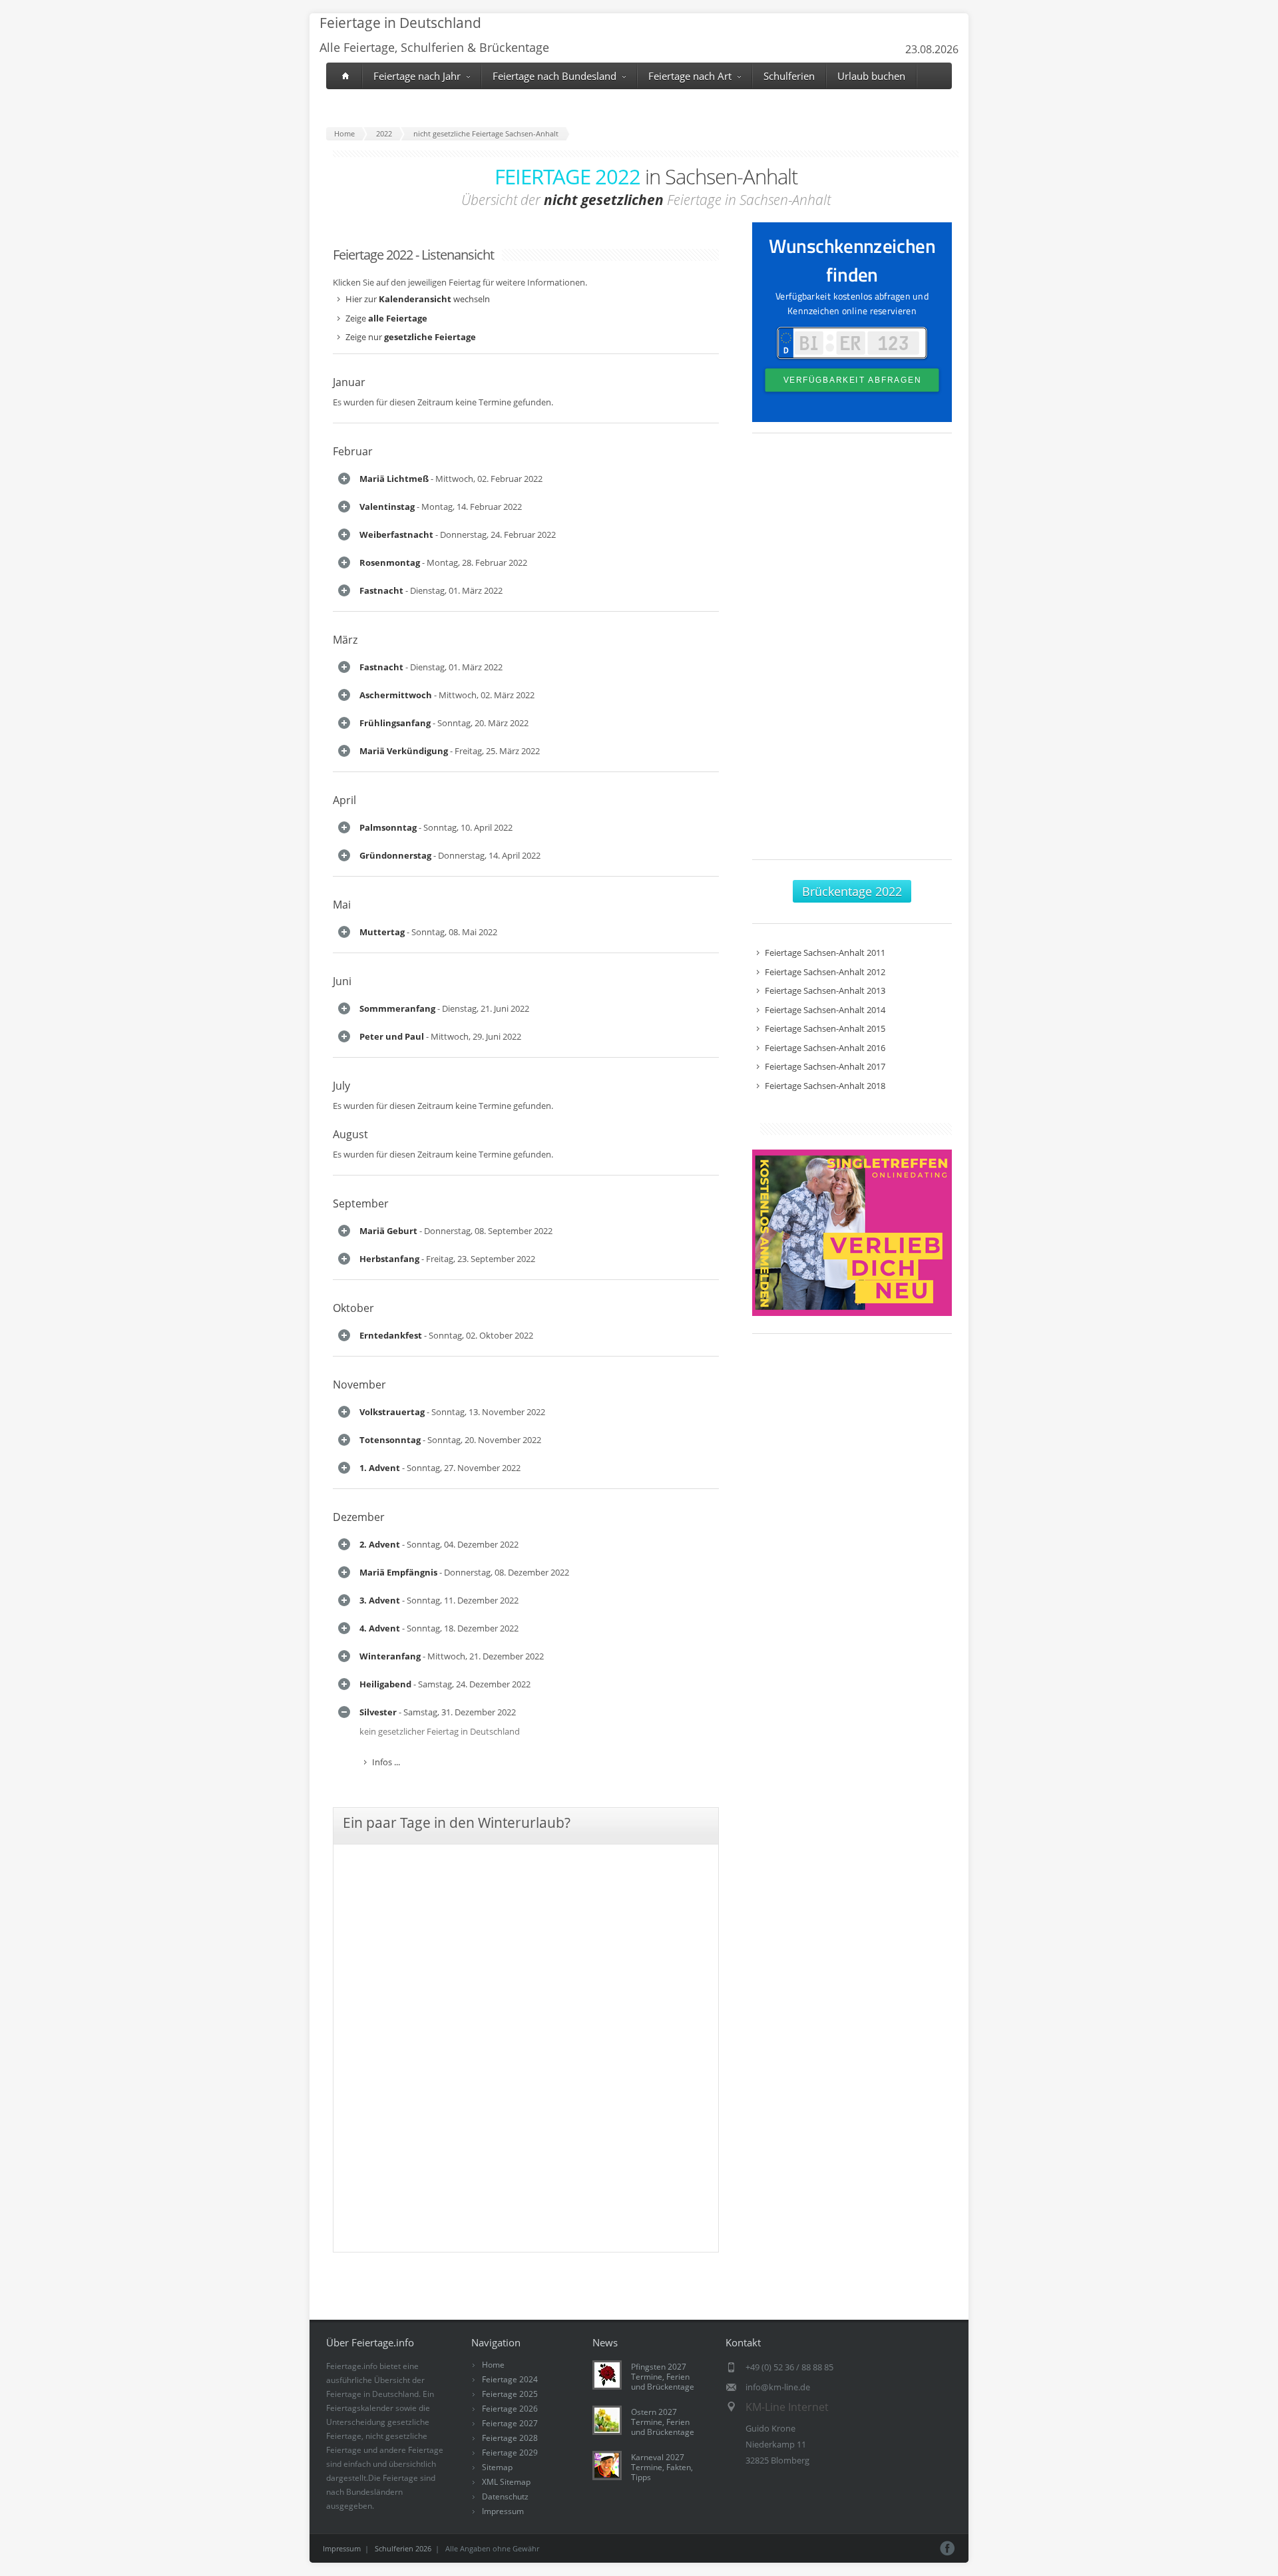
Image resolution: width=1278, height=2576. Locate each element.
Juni (342, 981)
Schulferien (789, 76)
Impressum (503, 2511)
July (341, 1086)
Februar (353, 451)
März (345, 640)
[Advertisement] (852, 653)
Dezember (359, 1517)
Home (493, 2365)
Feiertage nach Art (690, 76)
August (350, 1134)
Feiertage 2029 (510, 2453)
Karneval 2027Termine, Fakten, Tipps (662, 2467)
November (359, 1385)
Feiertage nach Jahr (417, 76)
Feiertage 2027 (510, 2423)
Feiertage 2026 (510, 2409)
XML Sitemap (506, 2482)
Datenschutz (505, 2496)
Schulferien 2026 (403, 2548)
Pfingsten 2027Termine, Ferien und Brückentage (663, 2377)
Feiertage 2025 (510, 2394)
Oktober (353, 1308)
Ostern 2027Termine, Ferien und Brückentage (663, 2422)
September (361, 1203)
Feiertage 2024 (510, 2379)
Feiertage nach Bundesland (554, 76)
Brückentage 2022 (852, 891)
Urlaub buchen (871, 76)
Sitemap (497, 2467)
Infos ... (386, 1762)
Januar (349, 382)
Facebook (948, 2548)
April (344, 800)
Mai (342, 905)
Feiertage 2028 (510, 2438)
